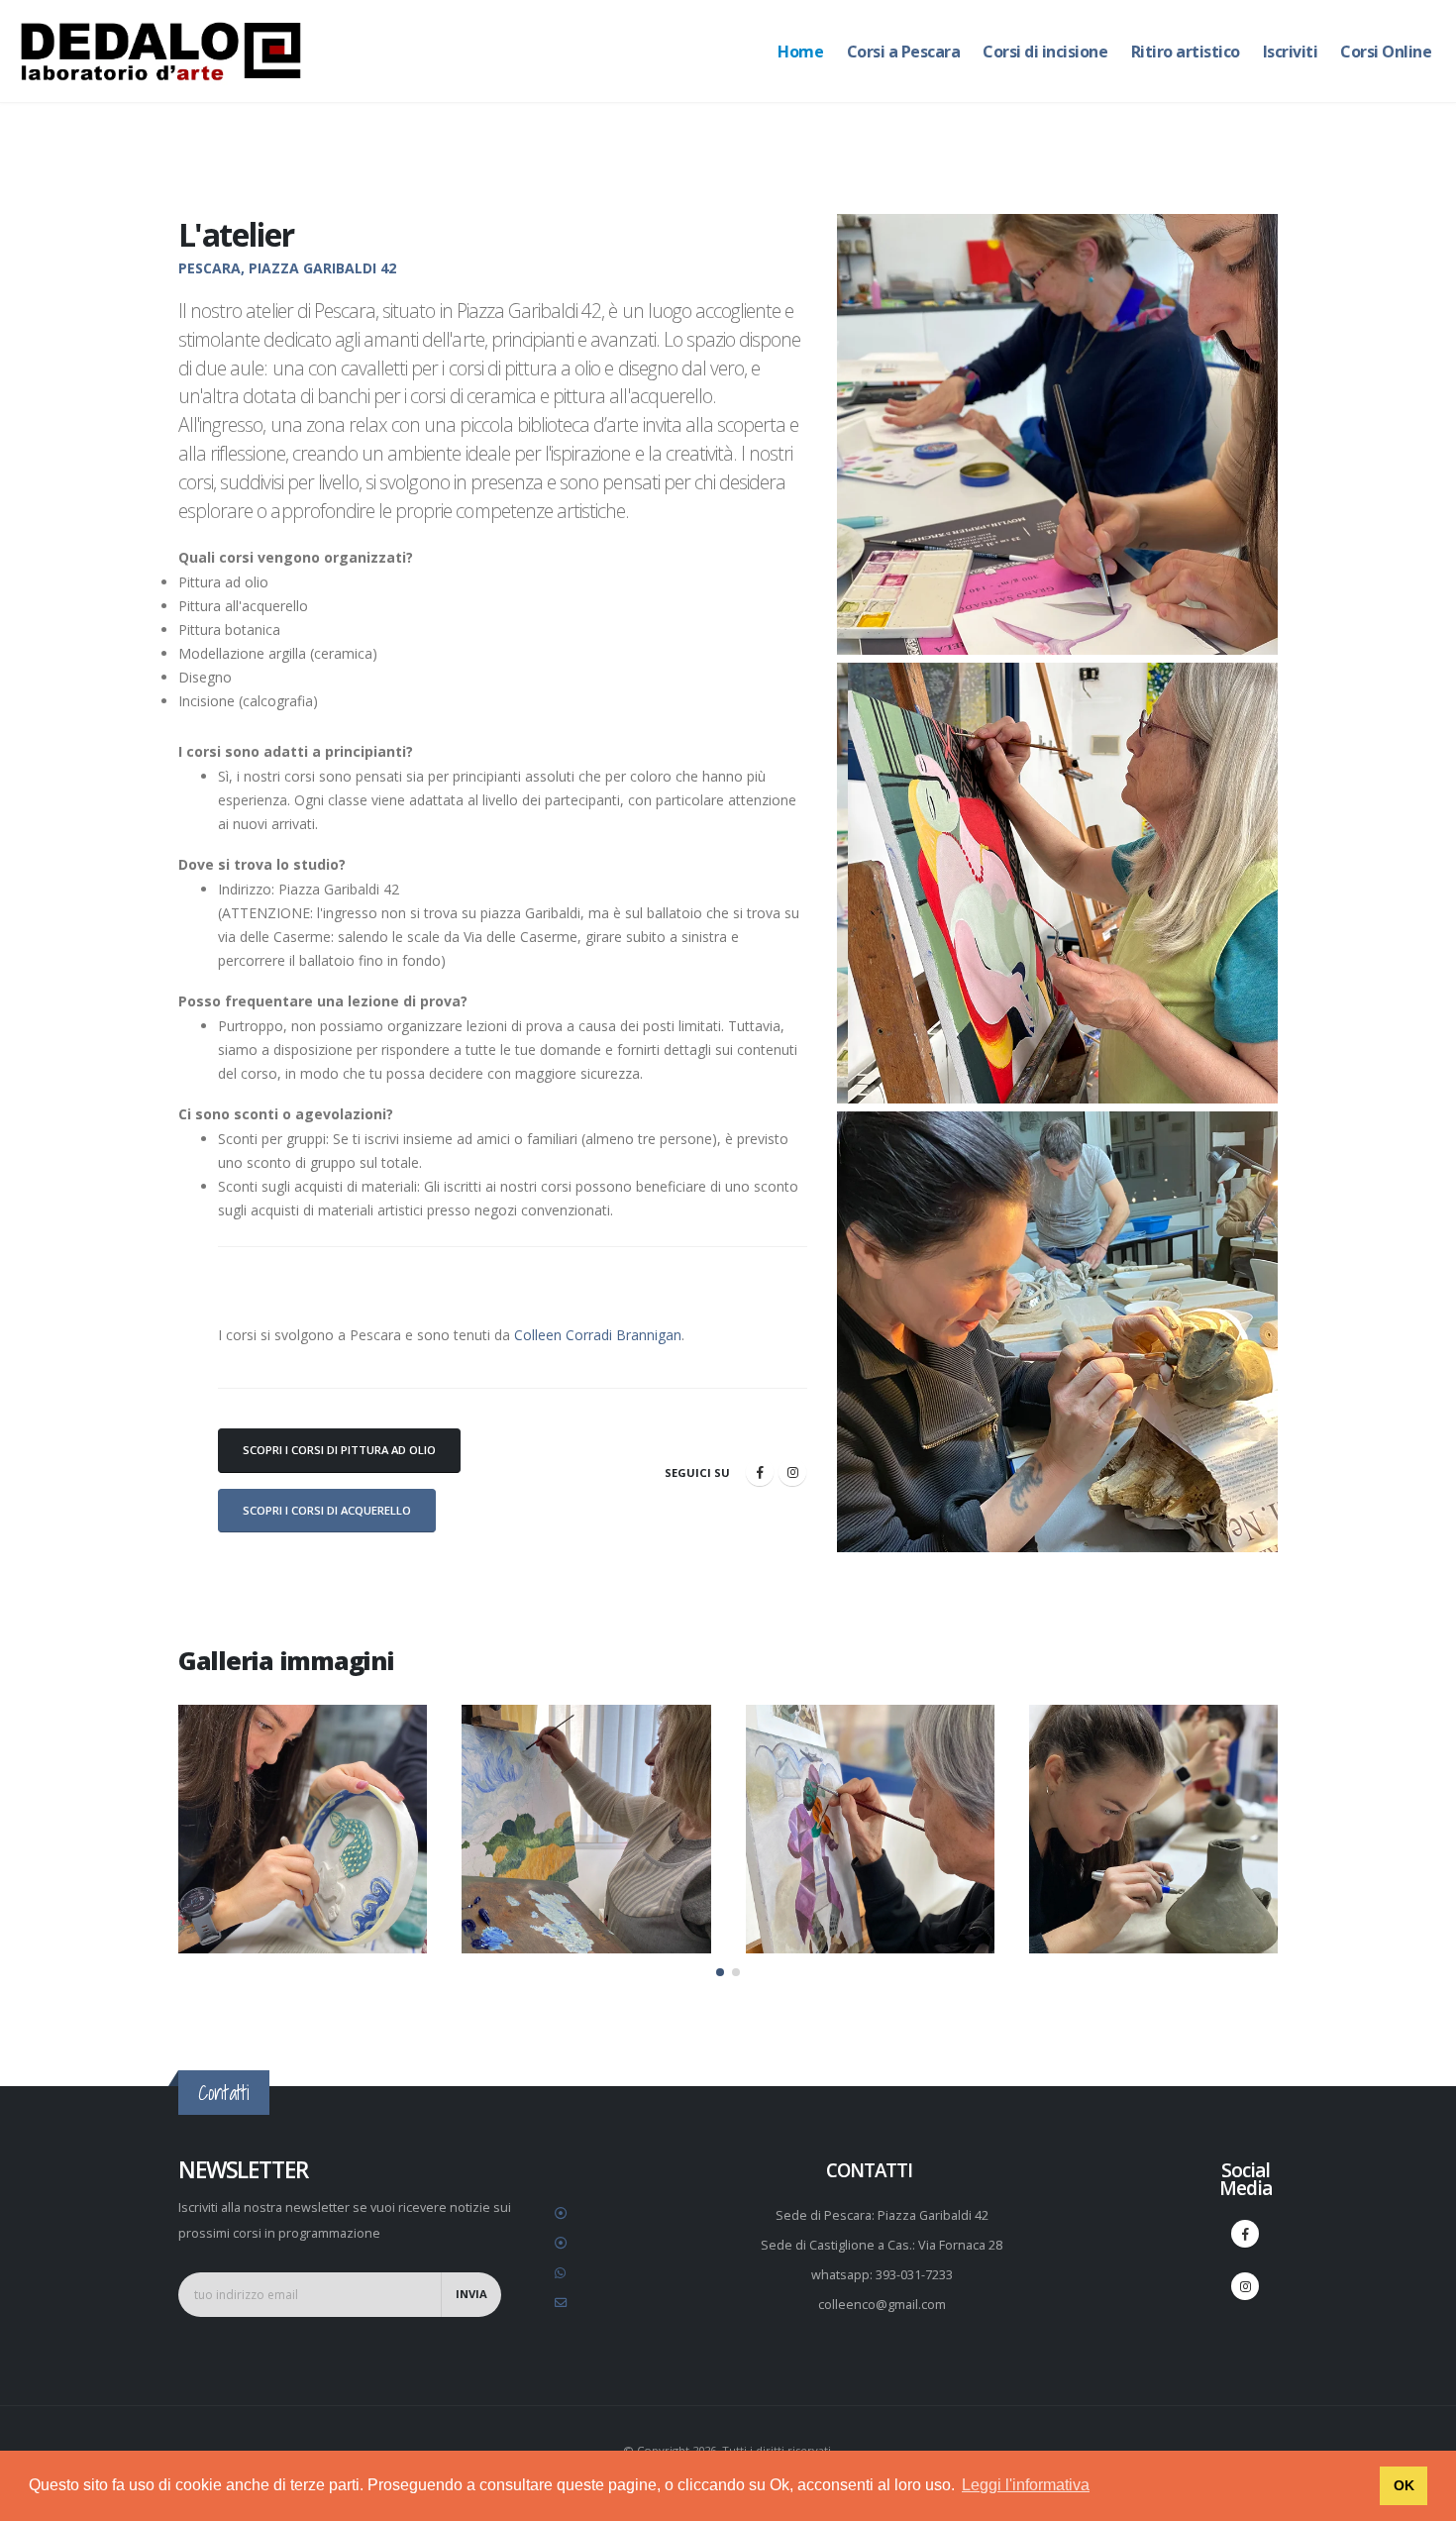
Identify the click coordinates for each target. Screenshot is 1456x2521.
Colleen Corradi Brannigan (598, 1335)
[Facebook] (760, 1472)
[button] (720, 1972)
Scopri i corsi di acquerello (327, 1510)
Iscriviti (1291, 52)
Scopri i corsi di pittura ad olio (339, 1450)
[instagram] (792, 1472)
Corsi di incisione (1045, 52)
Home (800, 52)
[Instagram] (1245, 2286)
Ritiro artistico (1186, 52)
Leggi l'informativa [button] (1026, 2485)
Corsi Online (1386, 52)
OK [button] (1404, 2485)
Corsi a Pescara (904, 52)
